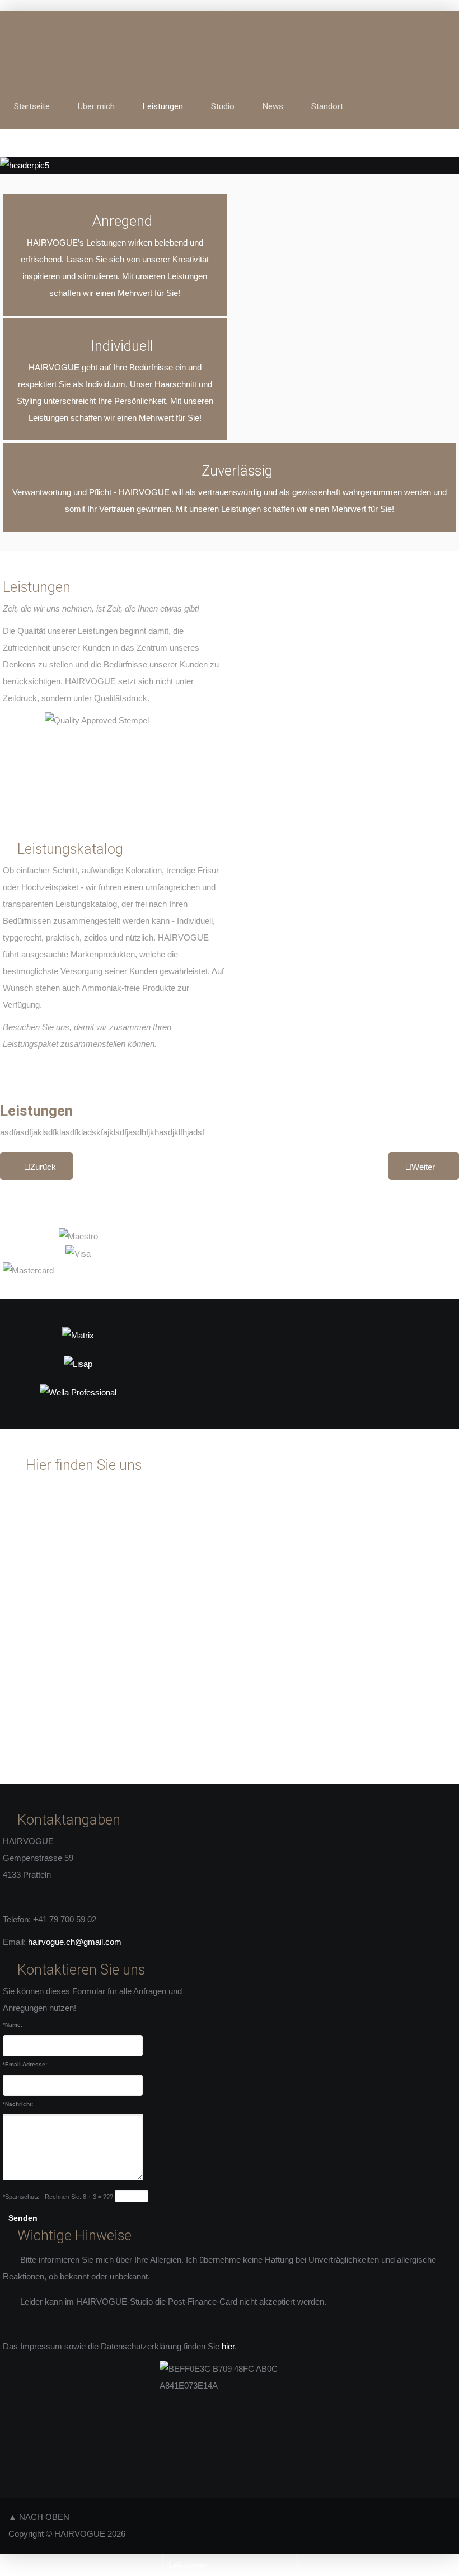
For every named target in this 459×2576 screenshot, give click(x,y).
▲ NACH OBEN (39, 2517)
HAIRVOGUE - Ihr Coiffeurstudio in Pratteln (220, 55)
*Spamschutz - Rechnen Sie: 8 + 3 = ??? (58, 2197)
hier (228, 2346)
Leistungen (36, 1111)
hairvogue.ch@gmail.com (75, 1942)
